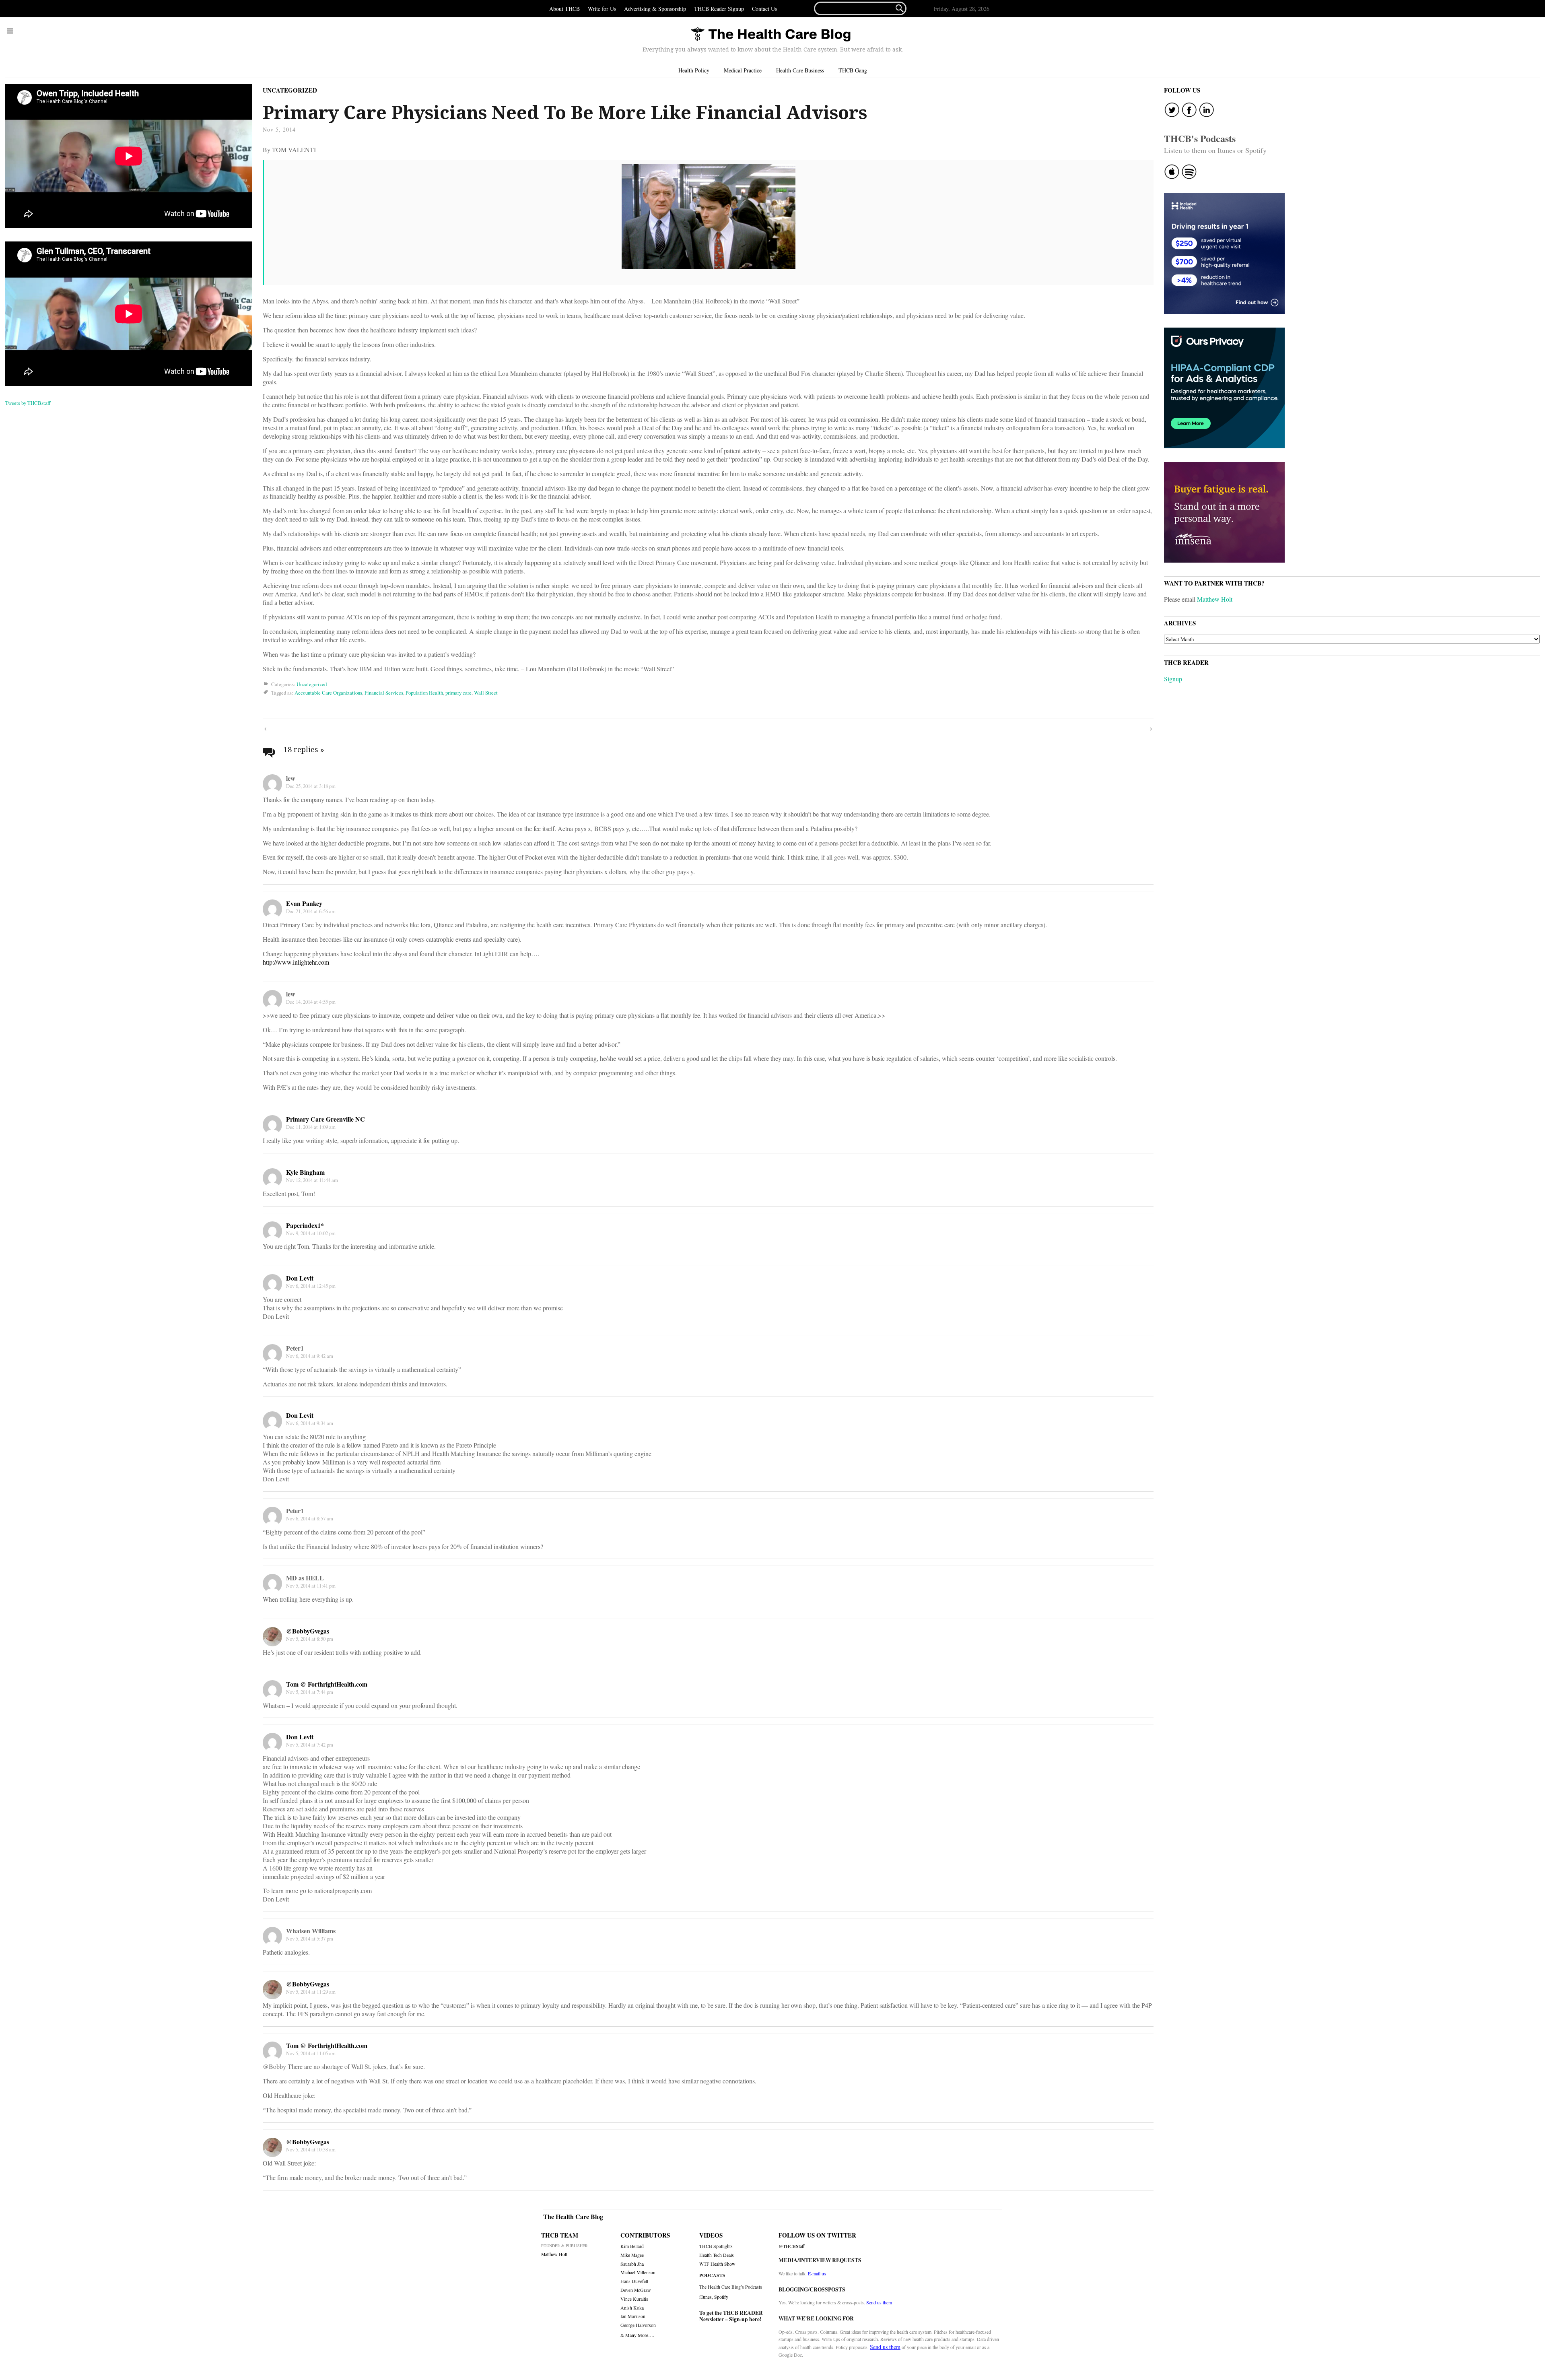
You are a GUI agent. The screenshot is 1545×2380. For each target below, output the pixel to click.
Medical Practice (743, 70)
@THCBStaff (792, 2246)
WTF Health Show (717, 2264)
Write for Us (602, 9)
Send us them (879, 2302)
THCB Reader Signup (719, 9)
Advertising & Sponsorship (655, 9)
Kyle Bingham (305, 1172)
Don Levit (300, 1278)
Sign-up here (744, 2319)
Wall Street (486, 693)
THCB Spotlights (716, 2246)
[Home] (770, 35)
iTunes (706, 2297)
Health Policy (694, 70)
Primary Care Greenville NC (325, 1119)
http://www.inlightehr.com (296, 962)
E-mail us (817, 2273)
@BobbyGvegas (308, 1631)
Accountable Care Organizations (328, 693)
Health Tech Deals (717, 2255)
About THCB (564, 9)
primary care (458, 693)
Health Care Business (800, 70)
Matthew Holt (1215, 599)
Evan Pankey (304, 903)
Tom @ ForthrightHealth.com (327, 1684)
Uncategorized (290, 90)
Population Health (424, 693)
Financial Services (384, 693)
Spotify (721, 2297)
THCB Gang (853, 70)
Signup (1173, 679)
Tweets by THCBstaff (28, 403)
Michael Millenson (638, 2272)
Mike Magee (632, 2255)
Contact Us (764, 9)
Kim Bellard (632, 2246)
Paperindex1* (305, 1225)
